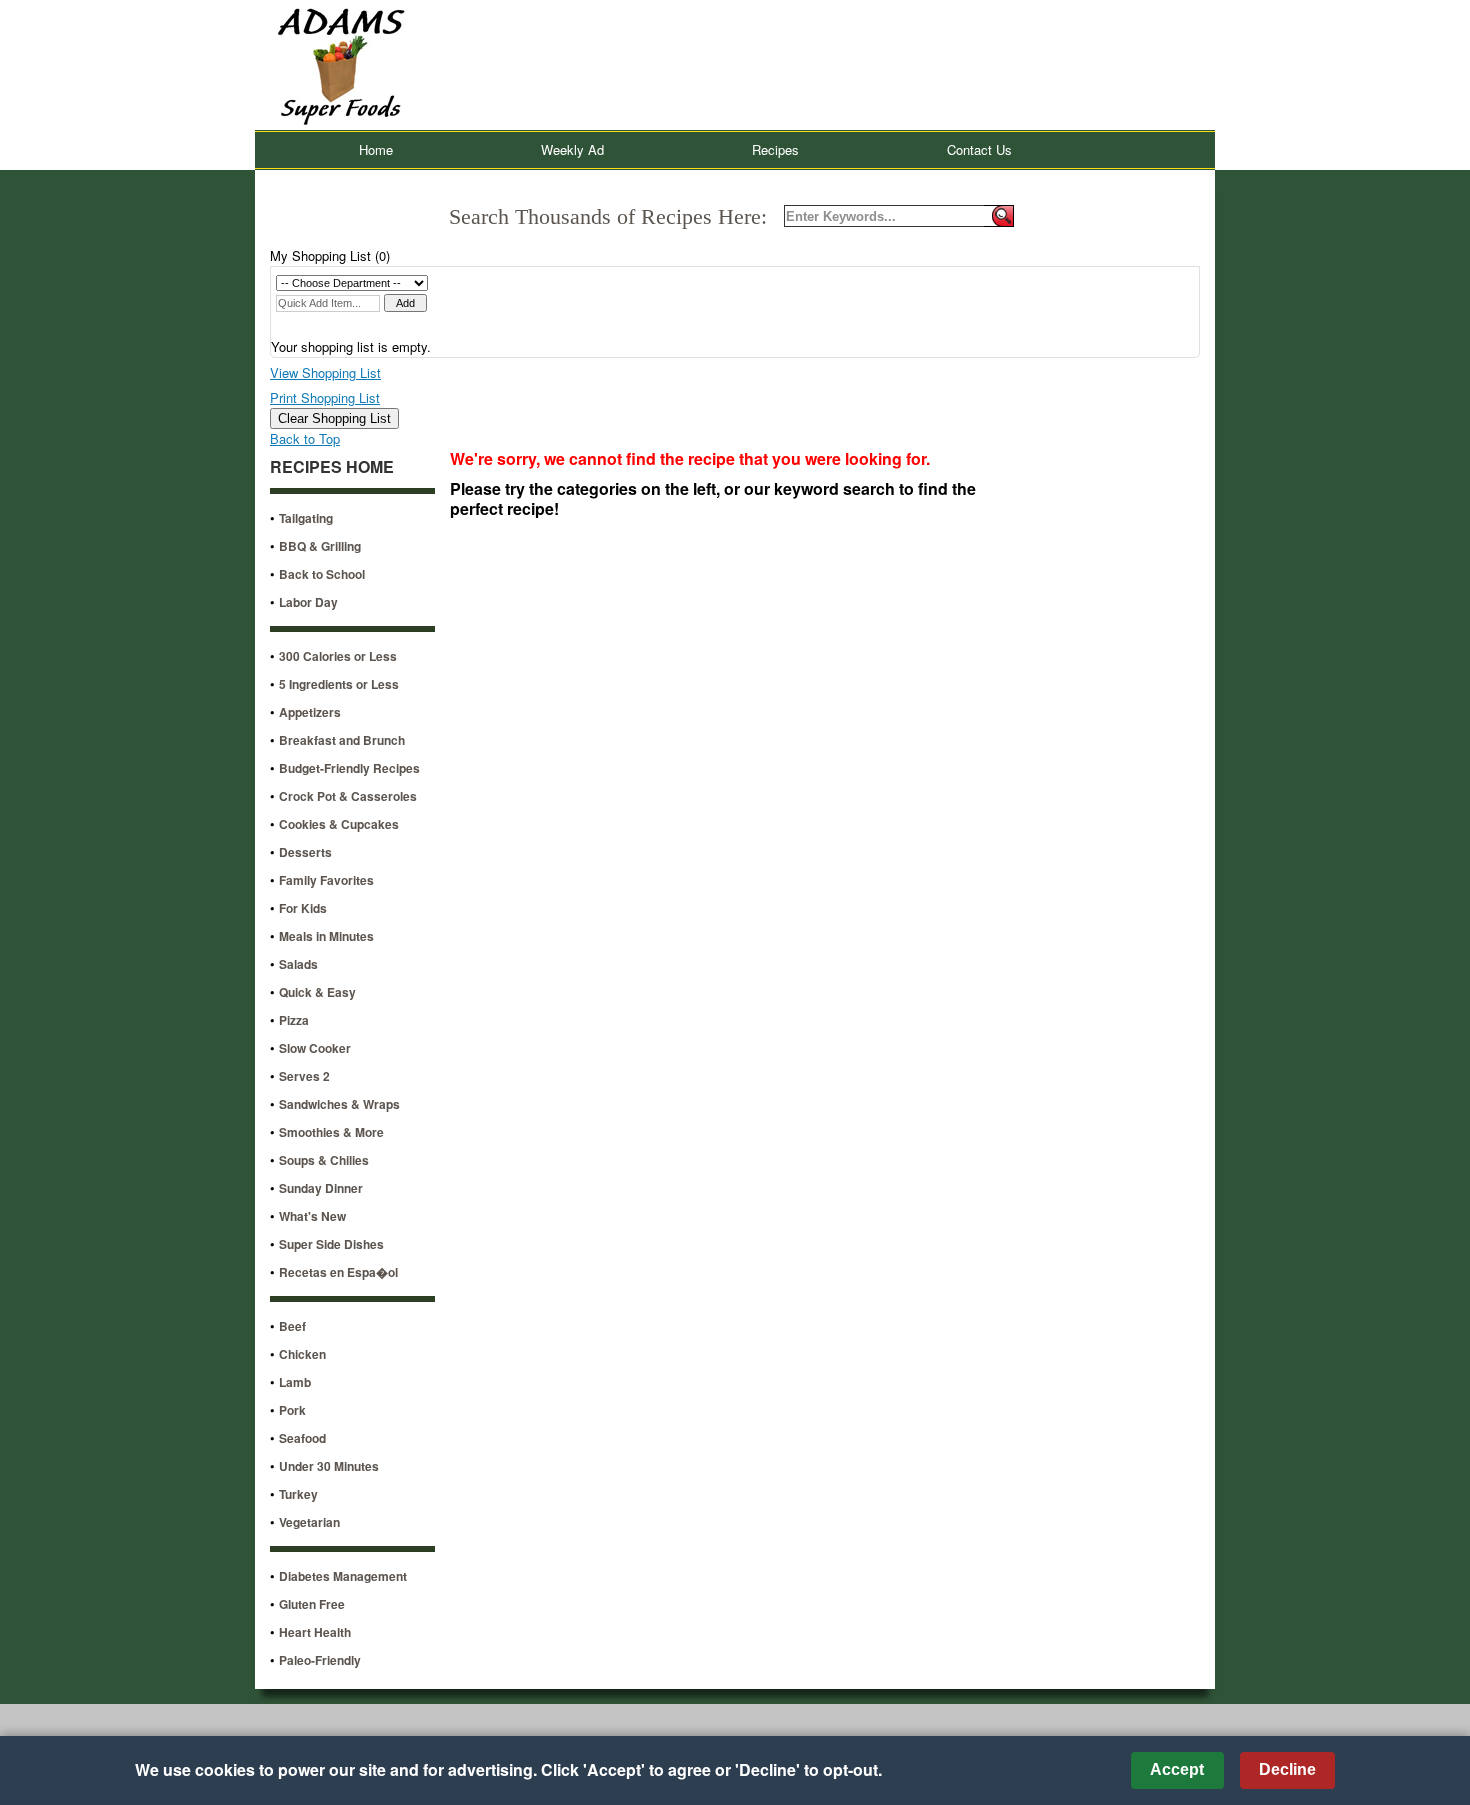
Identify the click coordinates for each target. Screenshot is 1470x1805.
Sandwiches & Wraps (339, 1104)
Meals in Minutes (326, 936)
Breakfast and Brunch (342, 740)
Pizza (294, 1020)
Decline (1287, 1769)
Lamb (295, 1382)
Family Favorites (326, 880)
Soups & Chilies (324, 1160)
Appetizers (310, 712)
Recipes (775, 149)
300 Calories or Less (338, 656)
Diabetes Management (343, 1576)
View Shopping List (325, 372)
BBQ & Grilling (320, 546)
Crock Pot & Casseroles (348, 796)
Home (376, 149)
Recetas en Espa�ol (338, 1272)
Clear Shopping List (334, 418)
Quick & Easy (317, 992)
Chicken (302, 1354)
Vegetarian (309, 1522)
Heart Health (315, 1632)
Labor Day (308, 602)
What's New (312, 1216)
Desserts (305, 852)
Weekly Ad (572, 149)
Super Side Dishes (331, 1244)
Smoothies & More (331, 1132)
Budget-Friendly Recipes (349, 768)
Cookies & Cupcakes (339, 824)
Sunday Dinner (321, 1188)
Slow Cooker (315, 1048)
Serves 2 (304, 1076)
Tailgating (306, 518)
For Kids (303, 908)
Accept (1177, 1769)
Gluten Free (312, 1604)
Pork (292, 1410)
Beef (292, 1326)
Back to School (322, 574)
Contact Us (979, 149)
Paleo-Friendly (320, 1660)
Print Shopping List (325, 397)
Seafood (302, 1438)
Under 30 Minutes (329, 1466)
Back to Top (305, 438)
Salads (298, 964)
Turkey (298, 1494)
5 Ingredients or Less (339, 684)
